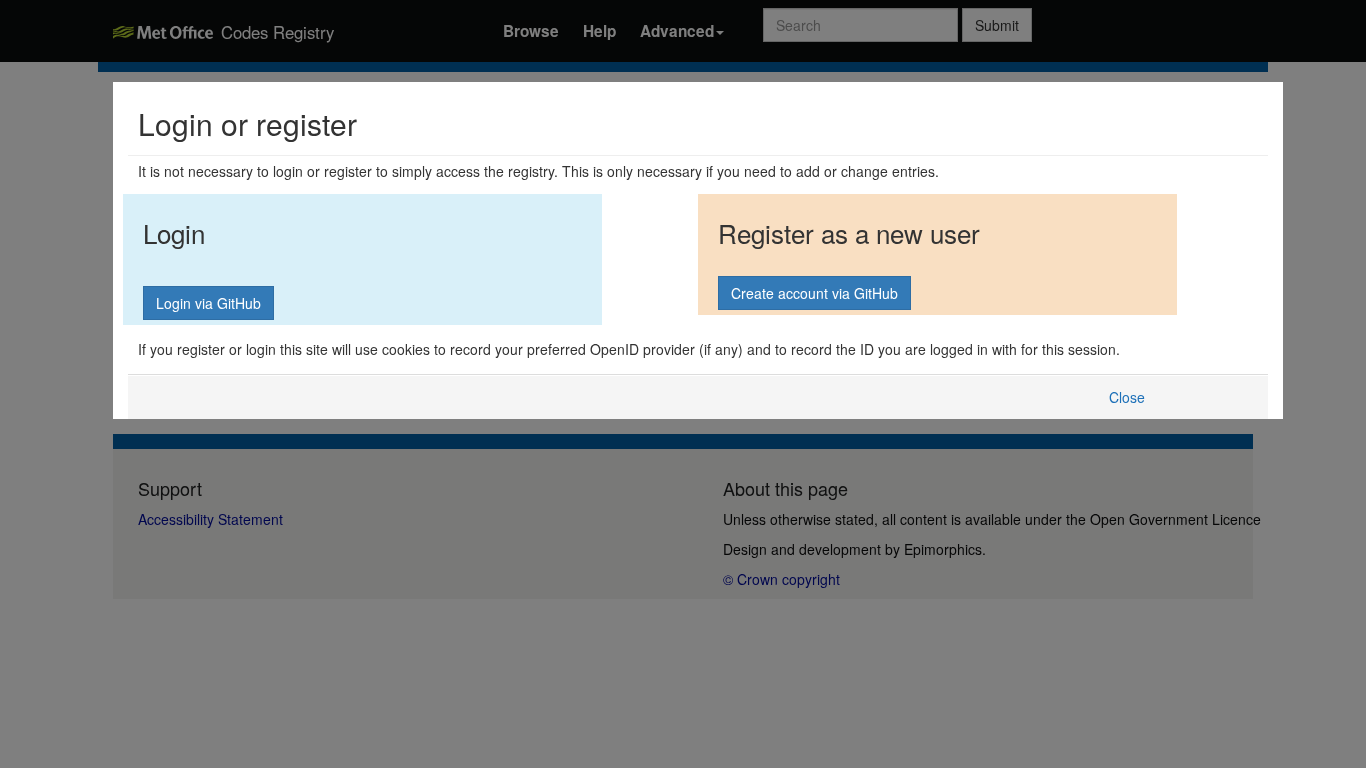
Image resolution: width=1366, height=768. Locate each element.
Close (1127, 397)
